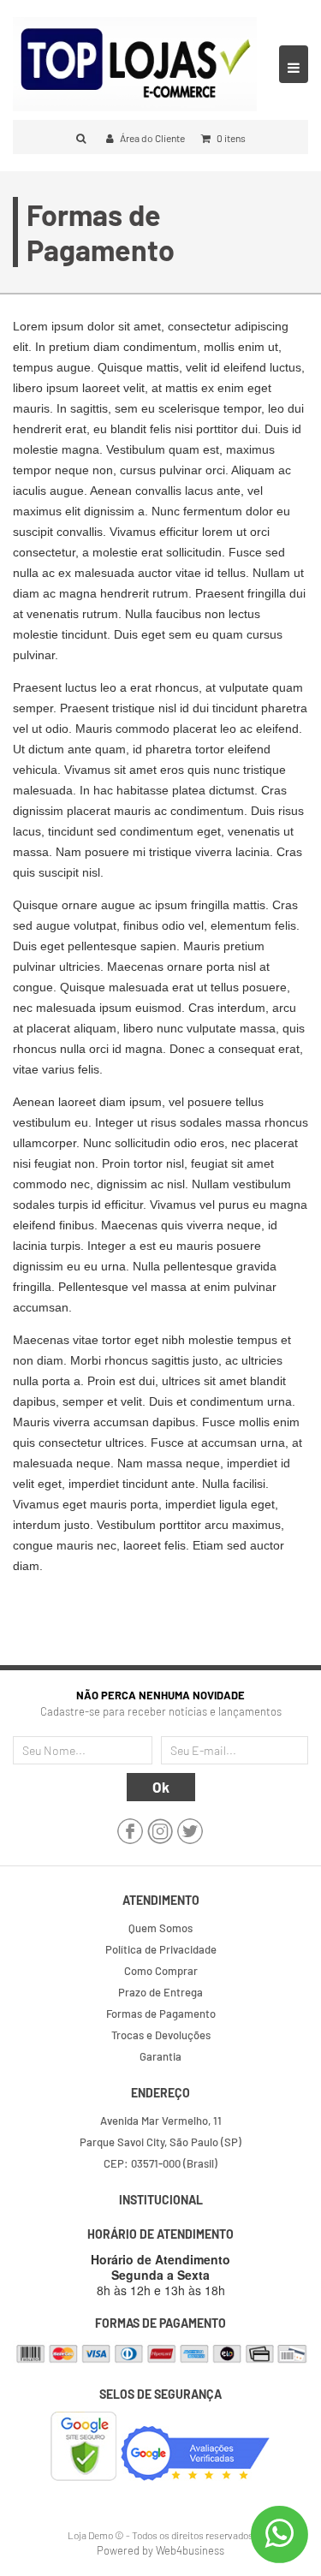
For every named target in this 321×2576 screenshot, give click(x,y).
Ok (161, 1787)
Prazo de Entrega (160, 1992)
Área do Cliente (152, 138)
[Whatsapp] (279, 2534)
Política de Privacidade (161, 1949)
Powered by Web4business (160, 2550)
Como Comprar (161, 1971)
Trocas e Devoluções (161, 2035)
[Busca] (83, 138)
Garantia (160, 2056)
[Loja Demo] (135, 62)
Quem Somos (160, 1928)
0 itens (230, 138)
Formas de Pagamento (161, 2014)
